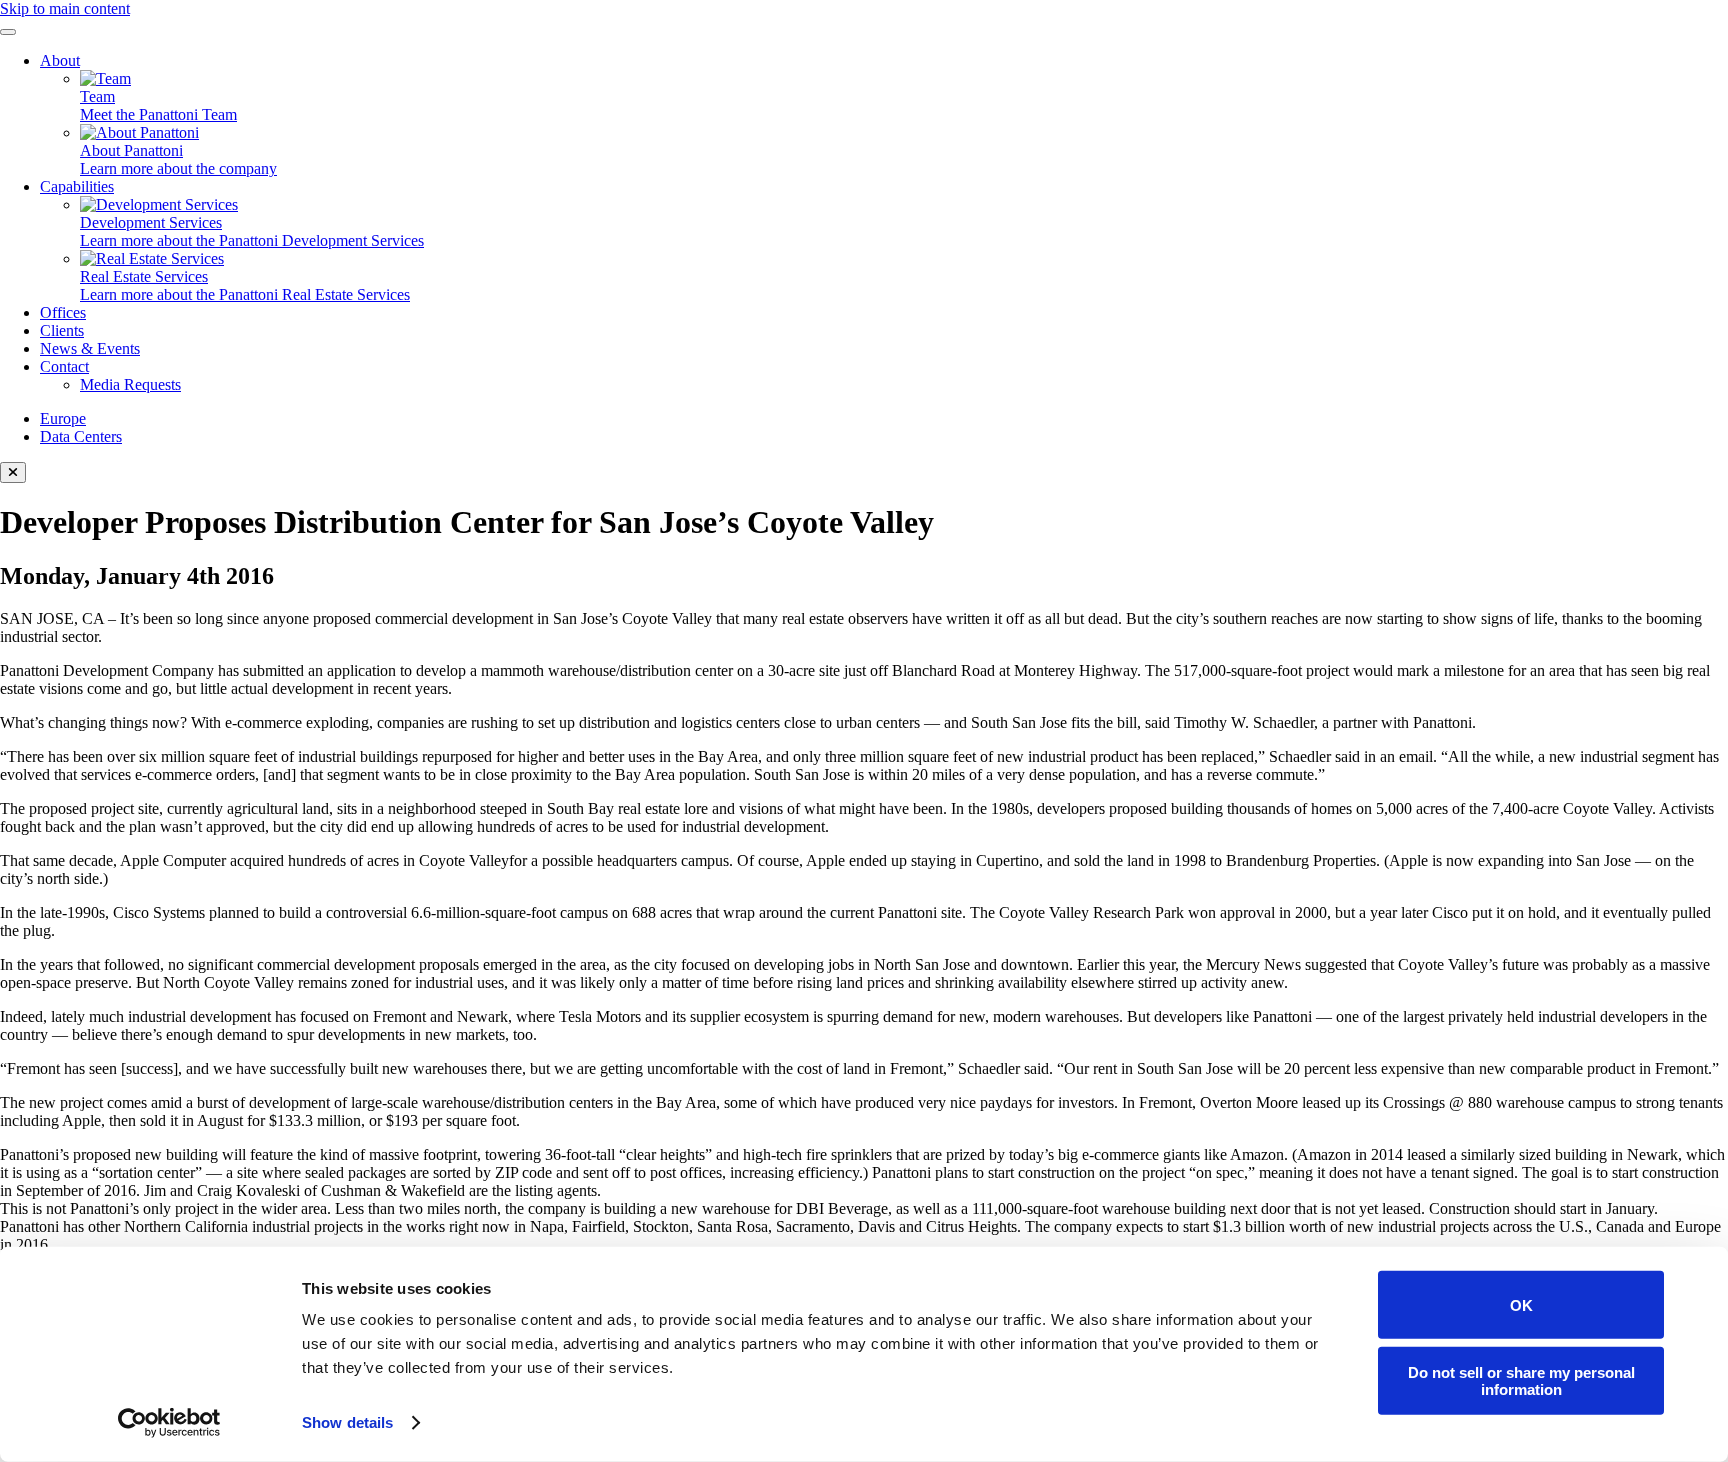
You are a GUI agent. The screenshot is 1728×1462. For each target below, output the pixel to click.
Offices (63, 312)
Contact (64, 366)
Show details (347, 1422)
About (60, 60)
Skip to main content (65, 8)
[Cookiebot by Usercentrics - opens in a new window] (169, 1423)
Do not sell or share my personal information (1521, 1380)
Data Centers (81, 436)
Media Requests (130, 384)
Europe (63, 418)
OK (1521, 1304)
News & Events (90, 348)
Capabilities (77, 186)
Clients (62, 330)
